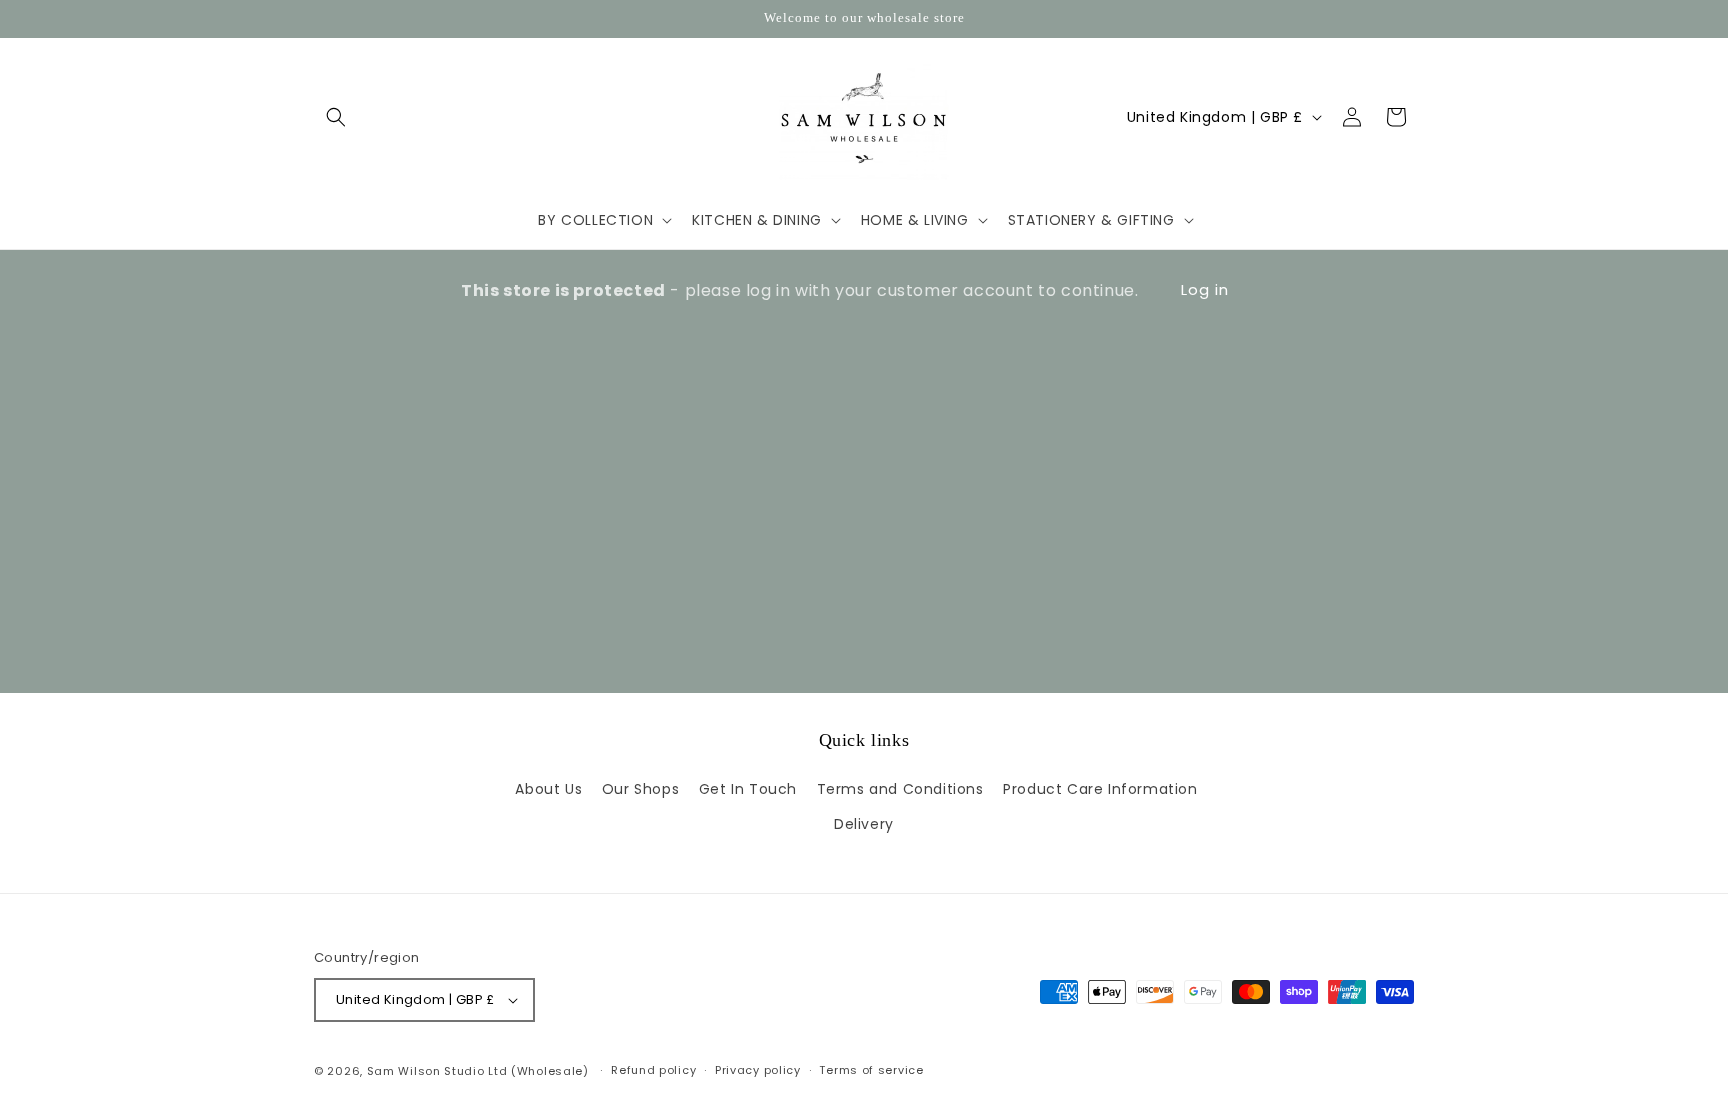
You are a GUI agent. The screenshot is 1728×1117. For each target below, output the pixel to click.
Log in (1205, 289)
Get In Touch (748, 790)
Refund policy (653, 1070)
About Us (548, 790)
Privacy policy (758, 1070)
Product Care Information (1100, 790)
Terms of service (871, 1070)
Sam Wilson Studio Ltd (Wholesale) (478, 1071)
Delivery (864, 825)
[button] (336, 117)
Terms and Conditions (900, 790)
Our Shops (640, 790)
